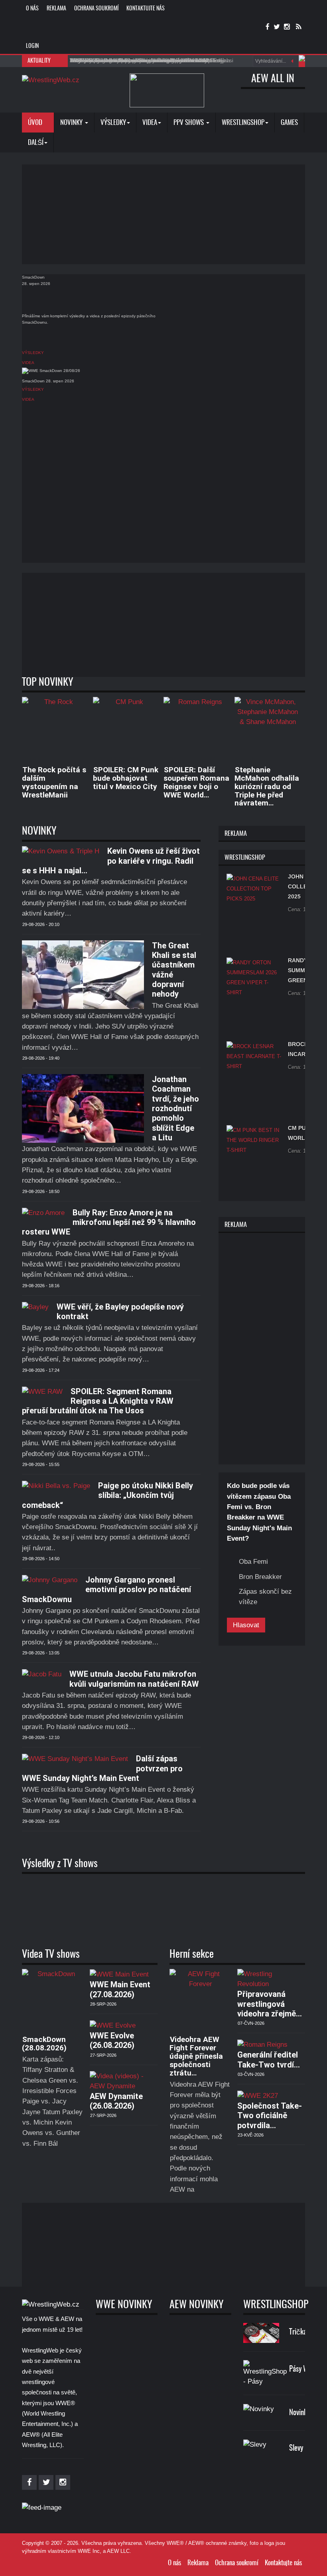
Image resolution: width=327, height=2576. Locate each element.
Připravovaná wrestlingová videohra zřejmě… (270, 2004)
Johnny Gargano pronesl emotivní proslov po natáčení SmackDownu (106, 1590)
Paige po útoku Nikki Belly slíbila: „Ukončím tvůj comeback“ (107, 1495)
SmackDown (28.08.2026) (44, 2044)
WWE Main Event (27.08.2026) (120, 1989)
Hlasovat (246, 1625)
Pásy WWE (303, 2369)
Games (289, 123)
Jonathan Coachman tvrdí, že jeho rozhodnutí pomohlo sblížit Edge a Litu (175, 1108)
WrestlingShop (243, 123)
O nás (32, 9)
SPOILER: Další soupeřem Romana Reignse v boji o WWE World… (196, 782)
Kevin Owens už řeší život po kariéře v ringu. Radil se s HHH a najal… (111, 861)
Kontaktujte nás (146, 9)
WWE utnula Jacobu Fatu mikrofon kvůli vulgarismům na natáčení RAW (134, 1679)
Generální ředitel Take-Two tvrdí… (269, 2060)
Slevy (296, 2448)
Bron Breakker (260, 1577)
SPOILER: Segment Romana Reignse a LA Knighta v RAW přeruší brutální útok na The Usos (98, 1401)
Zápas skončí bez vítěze (265, 1597)
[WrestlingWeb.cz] (51, 80)
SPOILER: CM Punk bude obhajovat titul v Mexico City (126, 778)
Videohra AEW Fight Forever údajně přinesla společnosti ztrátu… (196, 2056)
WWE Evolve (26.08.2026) (112, 2040)
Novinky (72, 123)
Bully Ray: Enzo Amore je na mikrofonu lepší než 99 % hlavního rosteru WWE (109, 1222)
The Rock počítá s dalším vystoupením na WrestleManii (54, 782)
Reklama (56, 9)
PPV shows (189, 123)
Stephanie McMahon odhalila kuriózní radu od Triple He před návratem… (267, 786)
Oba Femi (253, 1562)
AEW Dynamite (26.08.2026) (116, 2101)
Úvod (36, 123)
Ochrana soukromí (96, 9)
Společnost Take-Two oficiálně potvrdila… (270, 2116)
